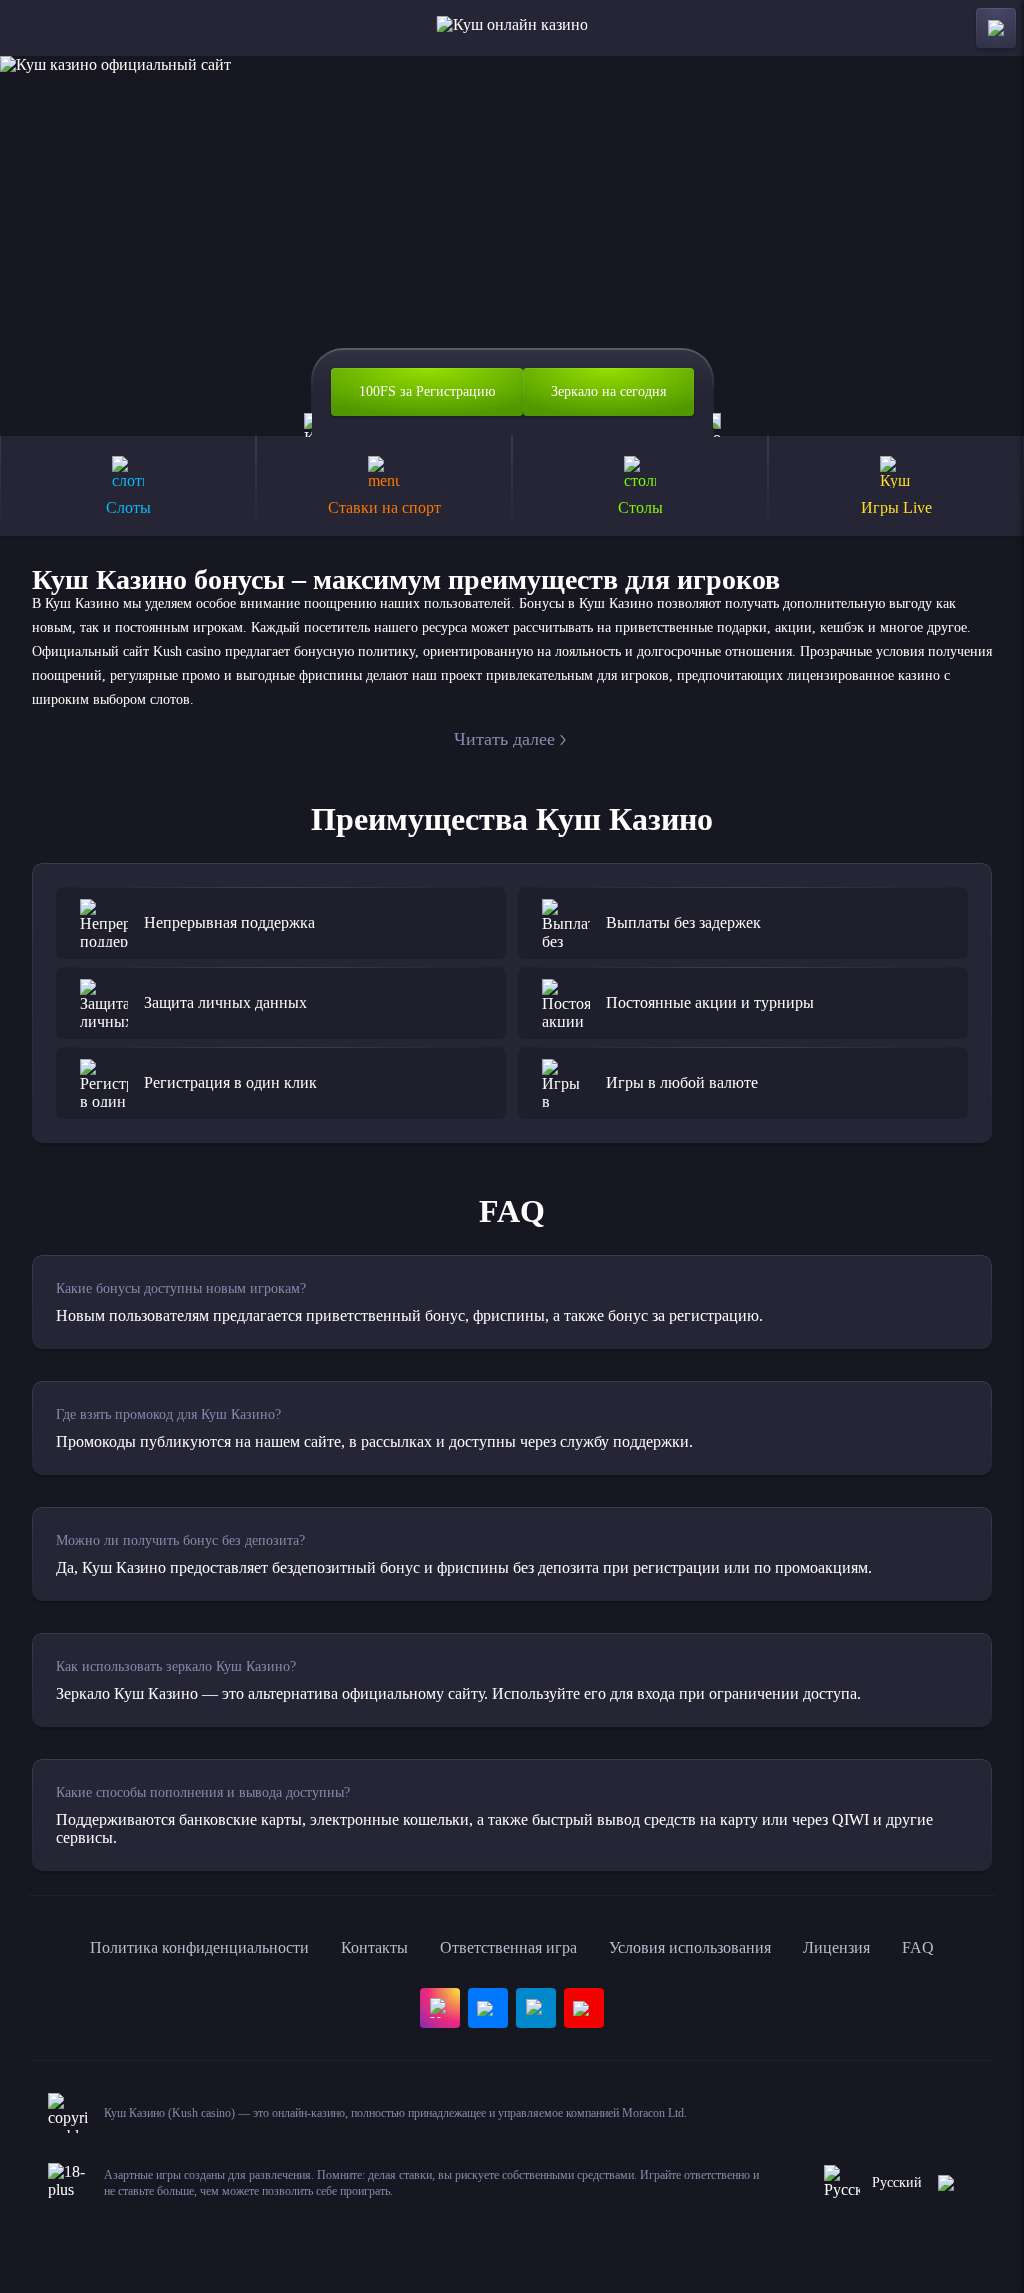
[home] (512, 28)
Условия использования (690, 1947)
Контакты (374, 1947)
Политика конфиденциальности (199, 1947)
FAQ (918, 1947)
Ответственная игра (508, 1947)
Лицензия (836, 1947)
